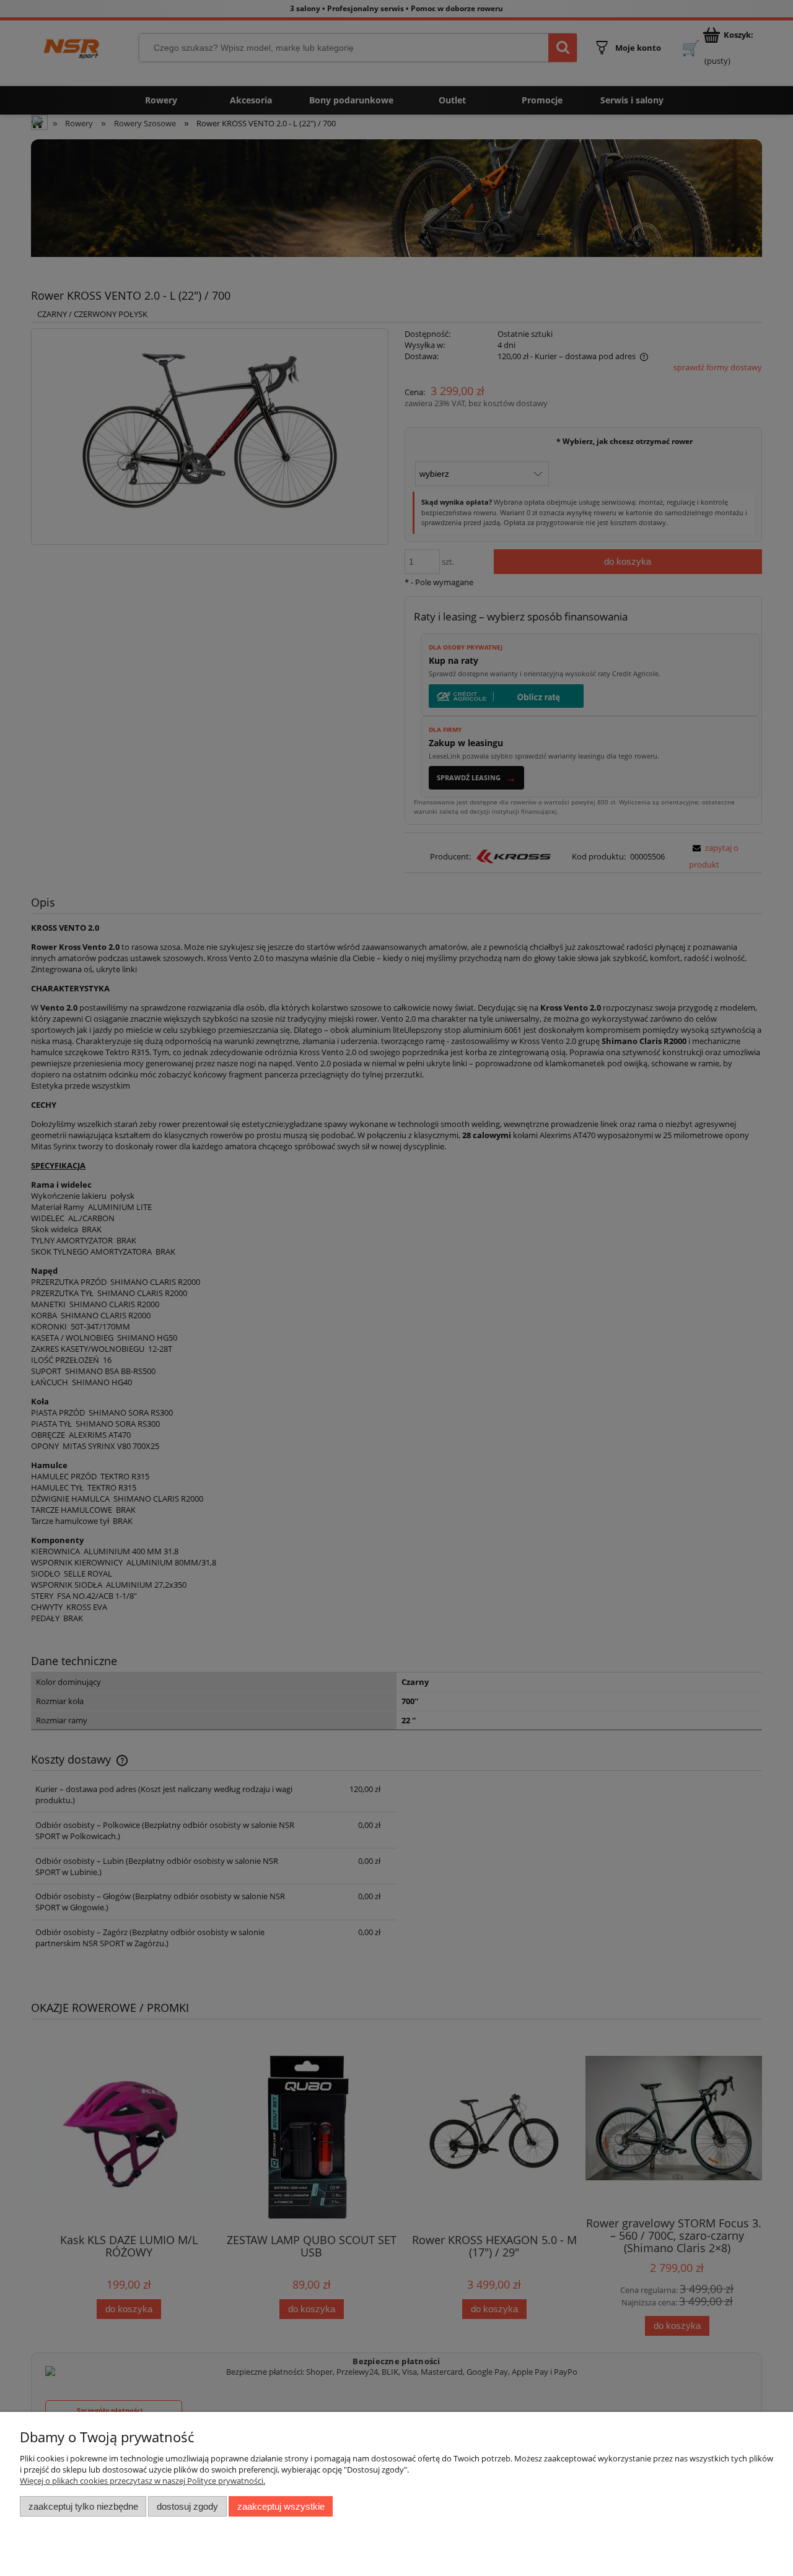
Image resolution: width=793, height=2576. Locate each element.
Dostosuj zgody (187, 2506)
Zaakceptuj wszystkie (281, 2506)
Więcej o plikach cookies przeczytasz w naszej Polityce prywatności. (142, 2481)
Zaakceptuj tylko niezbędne (83, 2506)
